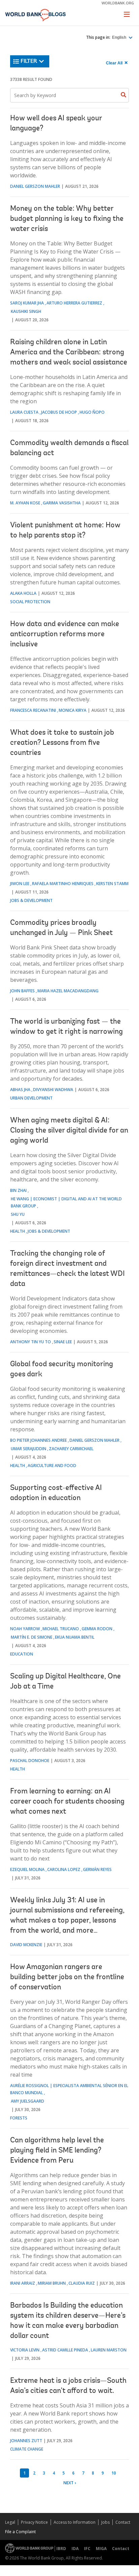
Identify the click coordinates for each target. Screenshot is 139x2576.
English (120, 37)
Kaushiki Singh (26, 311)
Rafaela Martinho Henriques (63, 884)
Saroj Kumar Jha (27, 303)
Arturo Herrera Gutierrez (74, 303)
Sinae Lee (63, 1342)
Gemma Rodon (97, 1629)
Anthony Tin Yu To (31, 1342)
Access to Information (75, 2522)
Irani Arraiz (23, 2283)
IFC (87, 2549)
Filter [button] (29, 61)
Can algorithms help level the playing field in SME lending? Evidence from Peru (57, 2151)
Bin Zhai (18, 1190)
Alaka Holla (23, 593)
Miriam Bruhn (52, 2283)
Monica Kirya (73, 710)
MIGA (101, 2549)
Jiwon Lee (20, 884)
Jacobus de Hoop (59, 412)
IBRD (61, 2549)
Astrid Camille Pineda (65, 2350)
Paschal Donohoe (30, 1761)
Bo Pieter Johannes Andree (38, 1440)
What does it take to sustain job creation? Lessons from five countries (62, 743)
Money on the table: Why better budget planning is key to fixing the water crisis (67, 219)
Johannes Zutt (26, 2441)
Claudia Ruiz (82, 2283)
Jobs (105, 2522)
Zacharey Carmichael (71, 1449)
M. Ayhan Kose (25, 503)
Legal (10, 2522)
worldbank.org (118, 3)
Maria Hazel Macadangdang (68, 991)
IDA (75, 2549)
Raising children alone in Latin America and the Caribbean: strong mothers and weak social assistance (69, 353)
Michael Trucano (61, 1629)
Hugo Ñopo (92, 412)
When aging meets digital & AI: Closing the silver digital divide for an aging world (69, 1131)
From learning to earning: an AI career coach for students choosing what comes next (67, 1802)
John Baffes (22, 991)
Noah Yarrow (25, 1629)
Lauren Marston (109, 2350)
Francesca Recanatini (33, 710)
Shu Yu (18, 1214)
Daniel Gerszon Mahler (35, 186)
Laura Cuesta (24, 412)
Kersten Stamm (112, 884)
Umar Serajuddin (29, 1449)
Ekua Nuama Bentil (75, 1637)
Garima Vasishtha (62, 503)
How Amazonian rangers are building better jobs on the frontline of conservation (67, 1978)
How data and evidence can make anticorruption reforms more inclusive (65, 635)
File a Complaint (20, 2532)
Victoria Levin (25, 2350)
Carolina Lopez (64, 1869)
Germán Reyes (97, 1869)
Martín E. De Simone (32, 1637)
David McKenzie (26, 1945)
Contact (123, 2522)
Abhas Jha (20, 1090)
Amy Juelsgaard (27, 2101)
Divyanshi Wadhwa (53, 1090)
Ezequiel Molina (27, 1869)
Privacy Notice (34, 2522)
